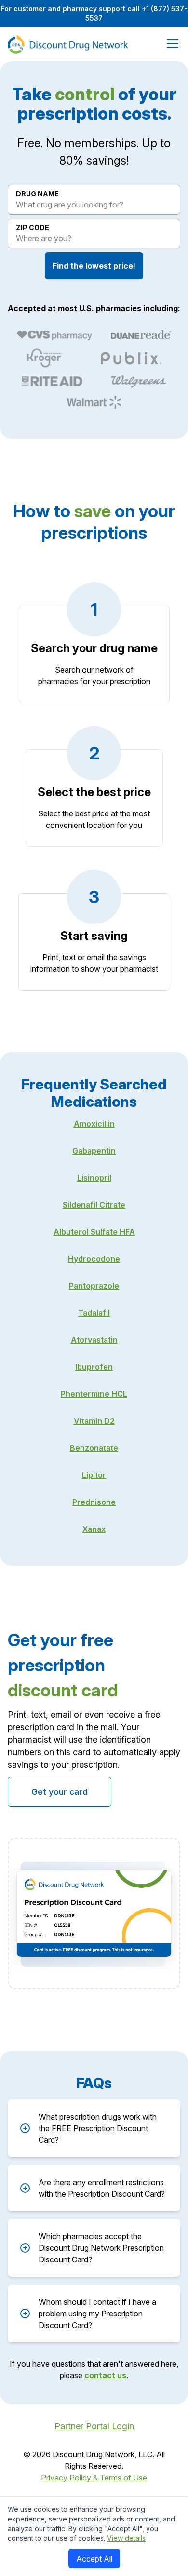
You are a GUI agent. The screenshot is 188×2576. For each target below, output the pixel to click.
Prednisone (94, 1502)
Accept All (94, 2559)
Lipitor (94, 1475)
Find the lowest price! (94, 266)
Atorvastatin (94, 1340)
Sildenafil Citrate (94, 1205)
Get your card (60, 1792)
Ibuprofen (94, 1367)
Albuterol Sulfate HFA (94, 1232)
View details (126, 2538)
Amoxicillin (94, 1124)
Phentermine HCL (94, 1394)
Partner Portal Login (94, 2426)
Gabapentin (94, 1151)
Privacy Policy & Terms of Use (94, 2478)
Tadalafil (94, 1313)
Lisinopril (94, 1178)
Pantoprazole (94, 1286)
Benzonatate (94, 1448)
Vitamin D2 (94, 1421)
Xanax (94, 1529)
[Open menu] (171, 44)
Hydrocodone (94, 1259)
